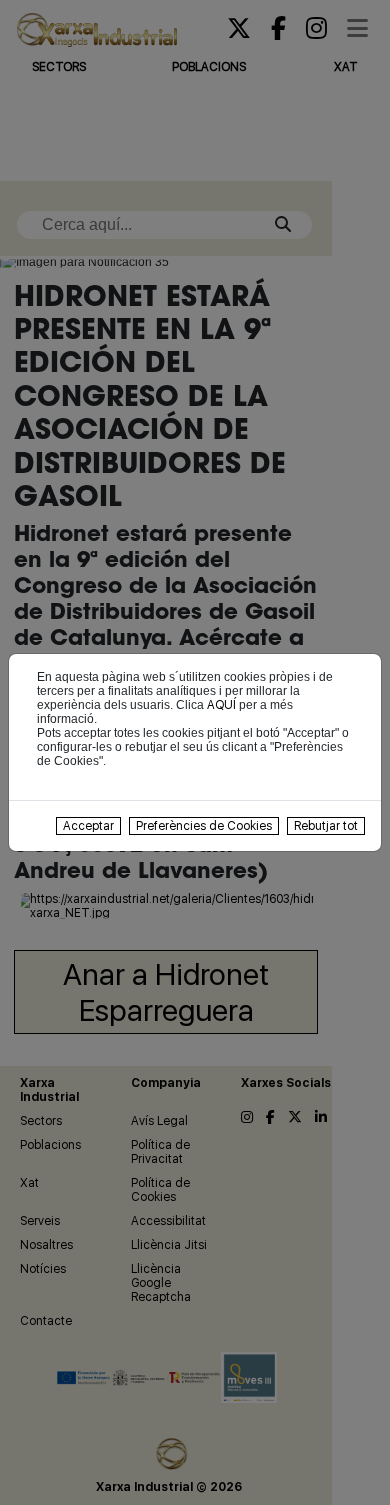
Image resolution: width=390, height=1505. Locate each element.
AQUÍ (221, 705)
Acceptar (88, 826)
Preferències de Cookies (204, 826)
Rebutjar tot (326, 826)
